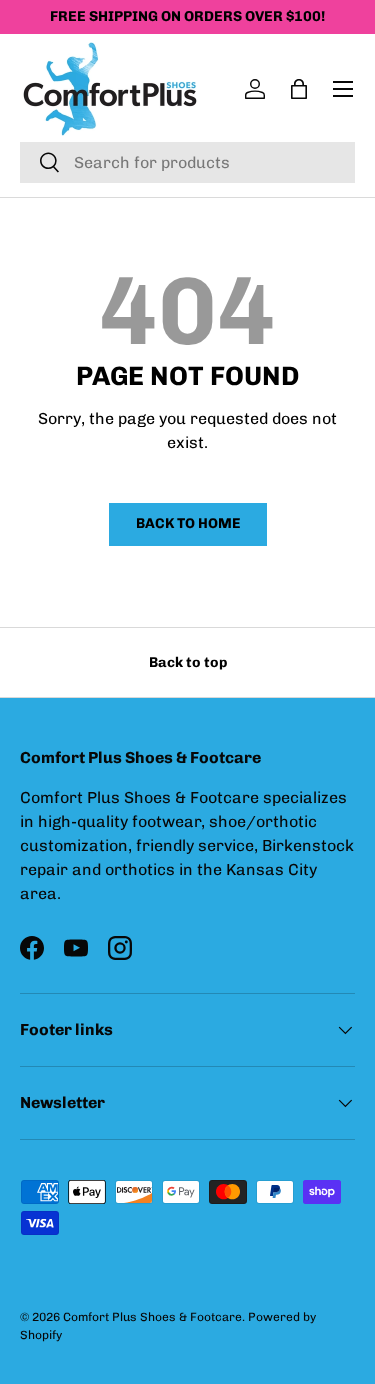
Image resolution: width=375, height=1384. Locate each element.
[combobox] (187, 162)
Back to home (188, 523)
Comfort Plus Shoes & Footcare (152, 1317)
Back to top (188, 662)
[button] (299, 89)
